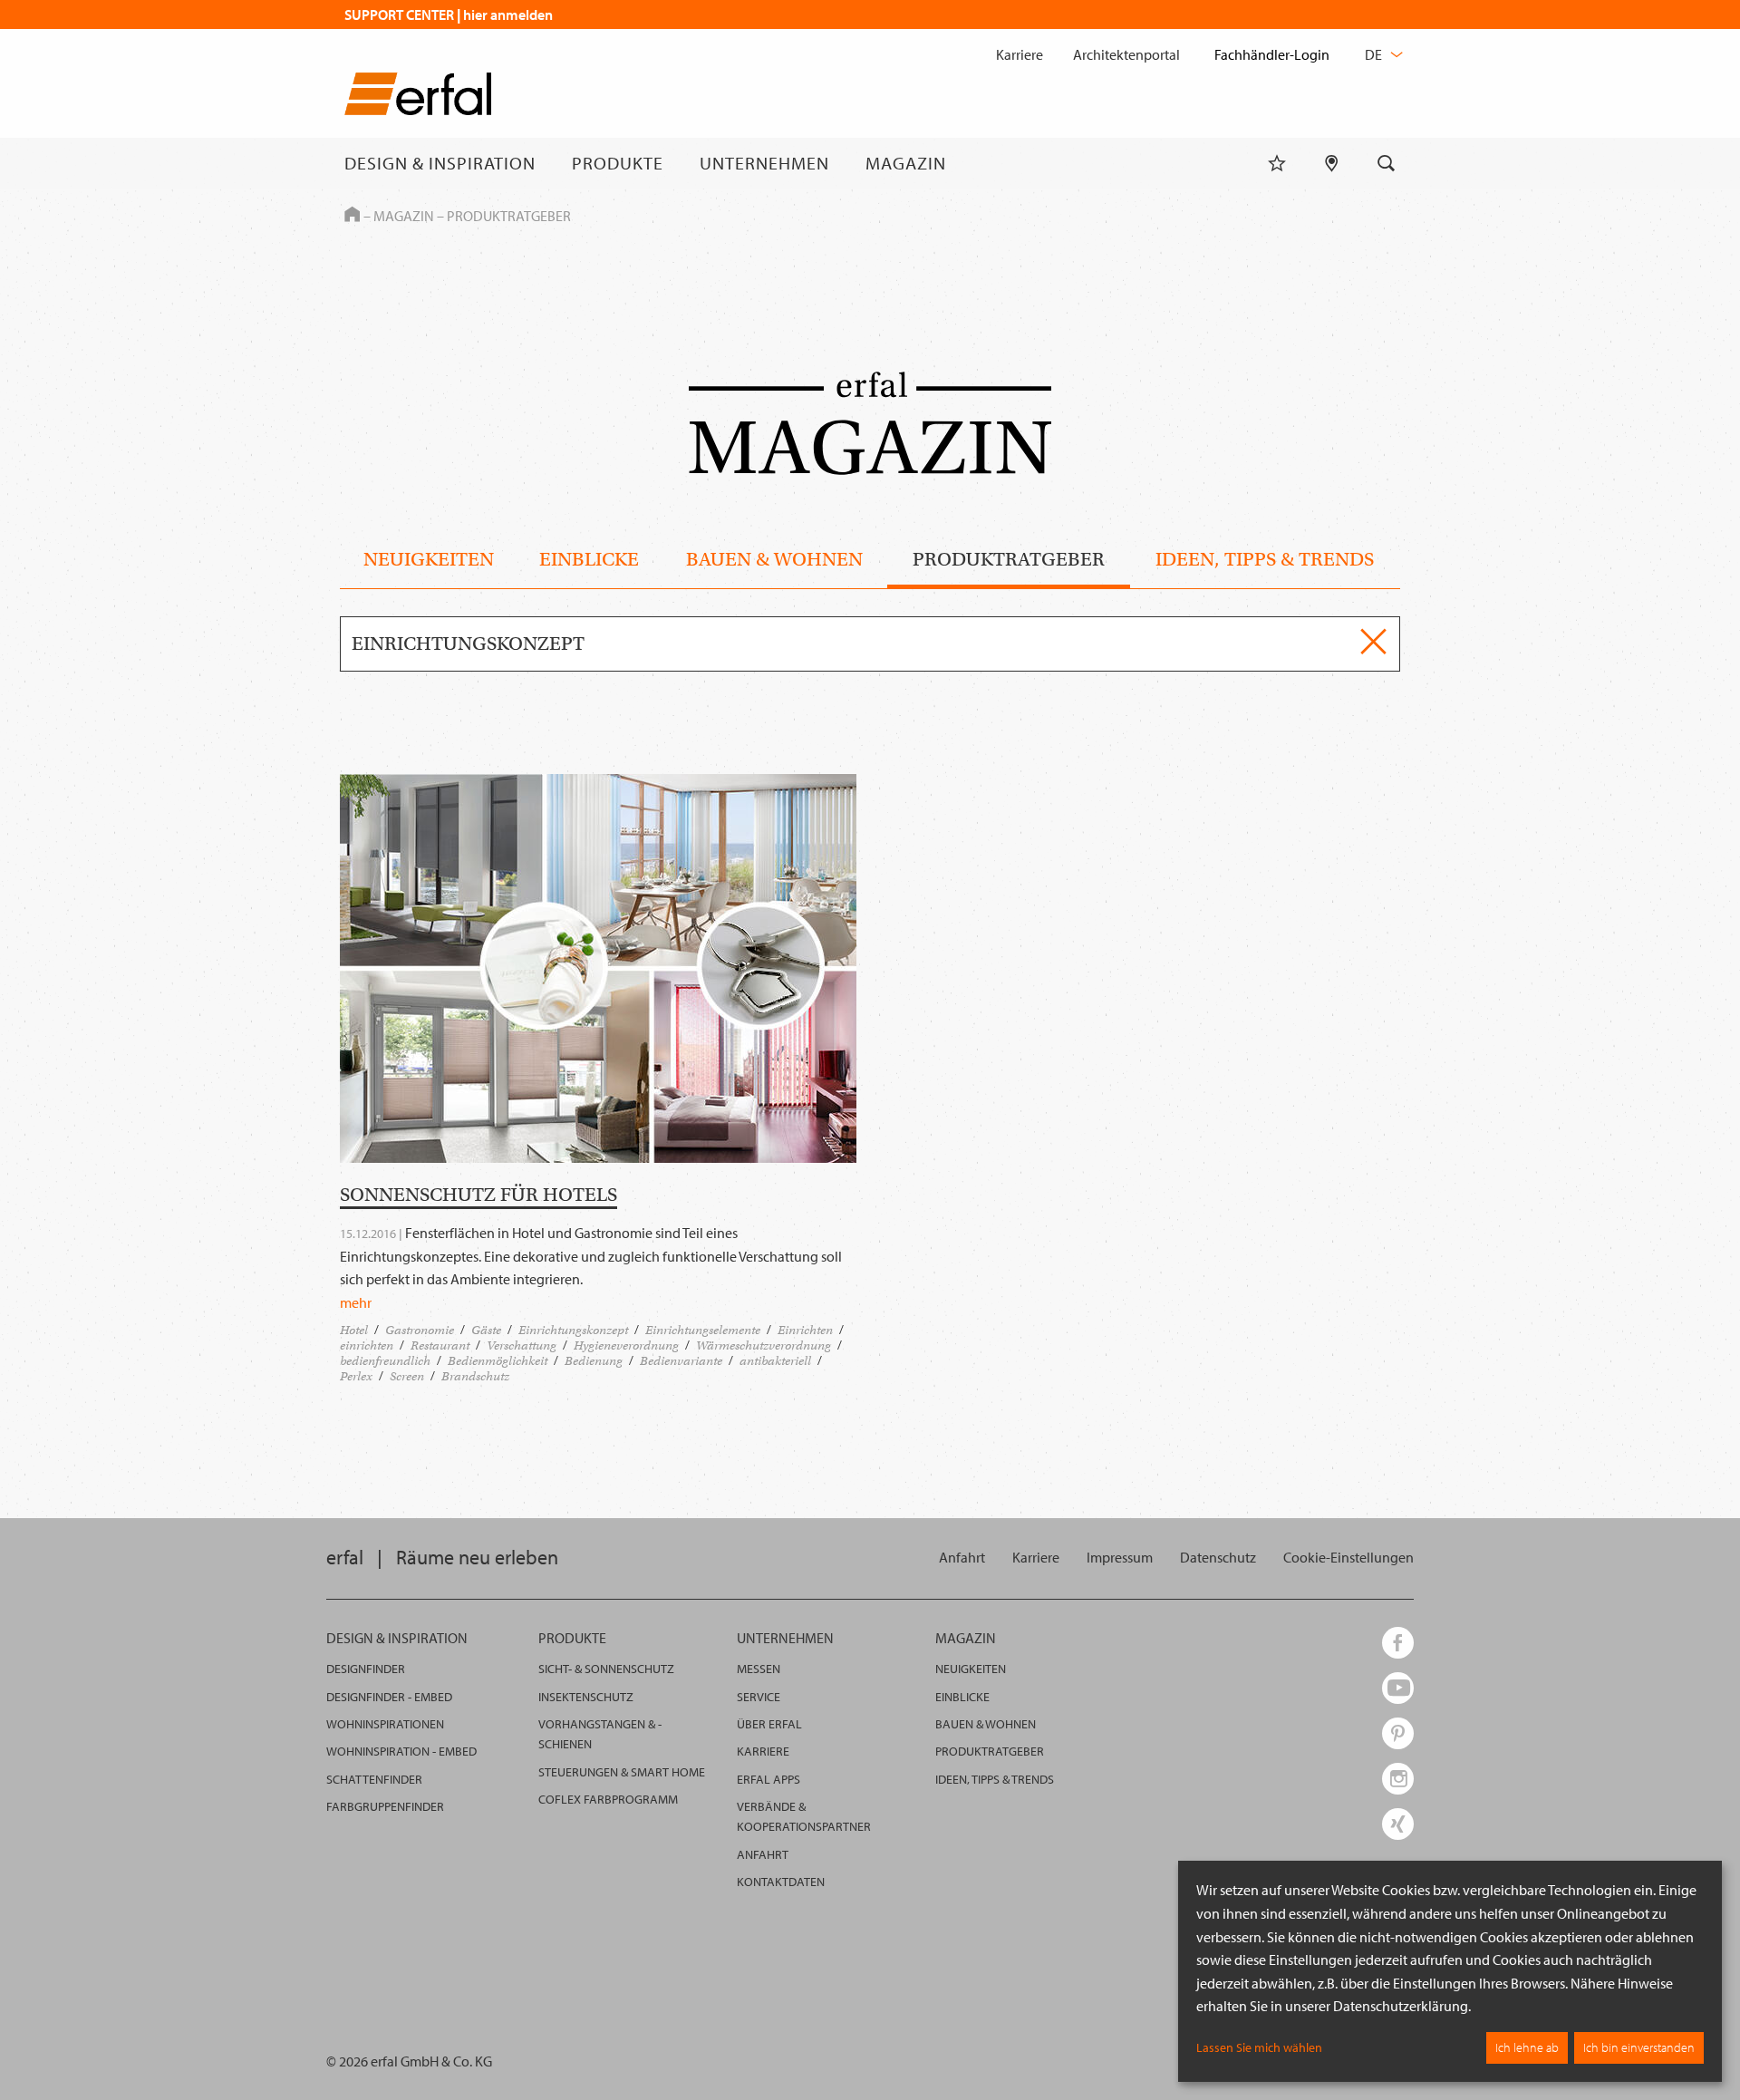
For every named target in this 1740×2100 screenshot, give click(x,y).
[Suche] (1387, 163)
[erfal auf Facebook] (1398, 1643)
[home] (418, 97)
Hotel (354, 1330)
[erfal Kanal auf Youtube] (1398, 1688)
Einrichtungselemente (703, 1330)
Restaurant (440, 1345)
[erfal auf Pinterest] (1398, 1733)
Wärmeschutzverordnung (764, 1345)
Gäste (486, 1330)
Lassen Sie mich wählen (1259, 2047)
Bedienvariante (681, 1361)
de (1375, 54)
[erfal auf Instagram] (1398, 1779)
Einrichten (805, 1330)
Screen (407, 1376)
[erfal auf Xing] (1398, 1824)
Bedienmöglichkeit (498, 1361)
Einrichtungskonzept (573, 1330)
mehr (356, 1302)
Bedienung (594, 1361)
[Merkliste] (1277, 163)
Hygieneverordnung (626, 1345)
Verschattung (522, 1345)
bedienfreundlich (385, 1361)
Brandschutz (475, 1376)
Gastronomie (420, 1330)
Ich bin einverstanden (1639, 2047)
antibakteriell (775, 1361)
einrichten (367, 1345)
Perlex (356, 1376)
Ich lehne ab (1527, 2047)
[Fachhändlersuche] (1332, 163)
